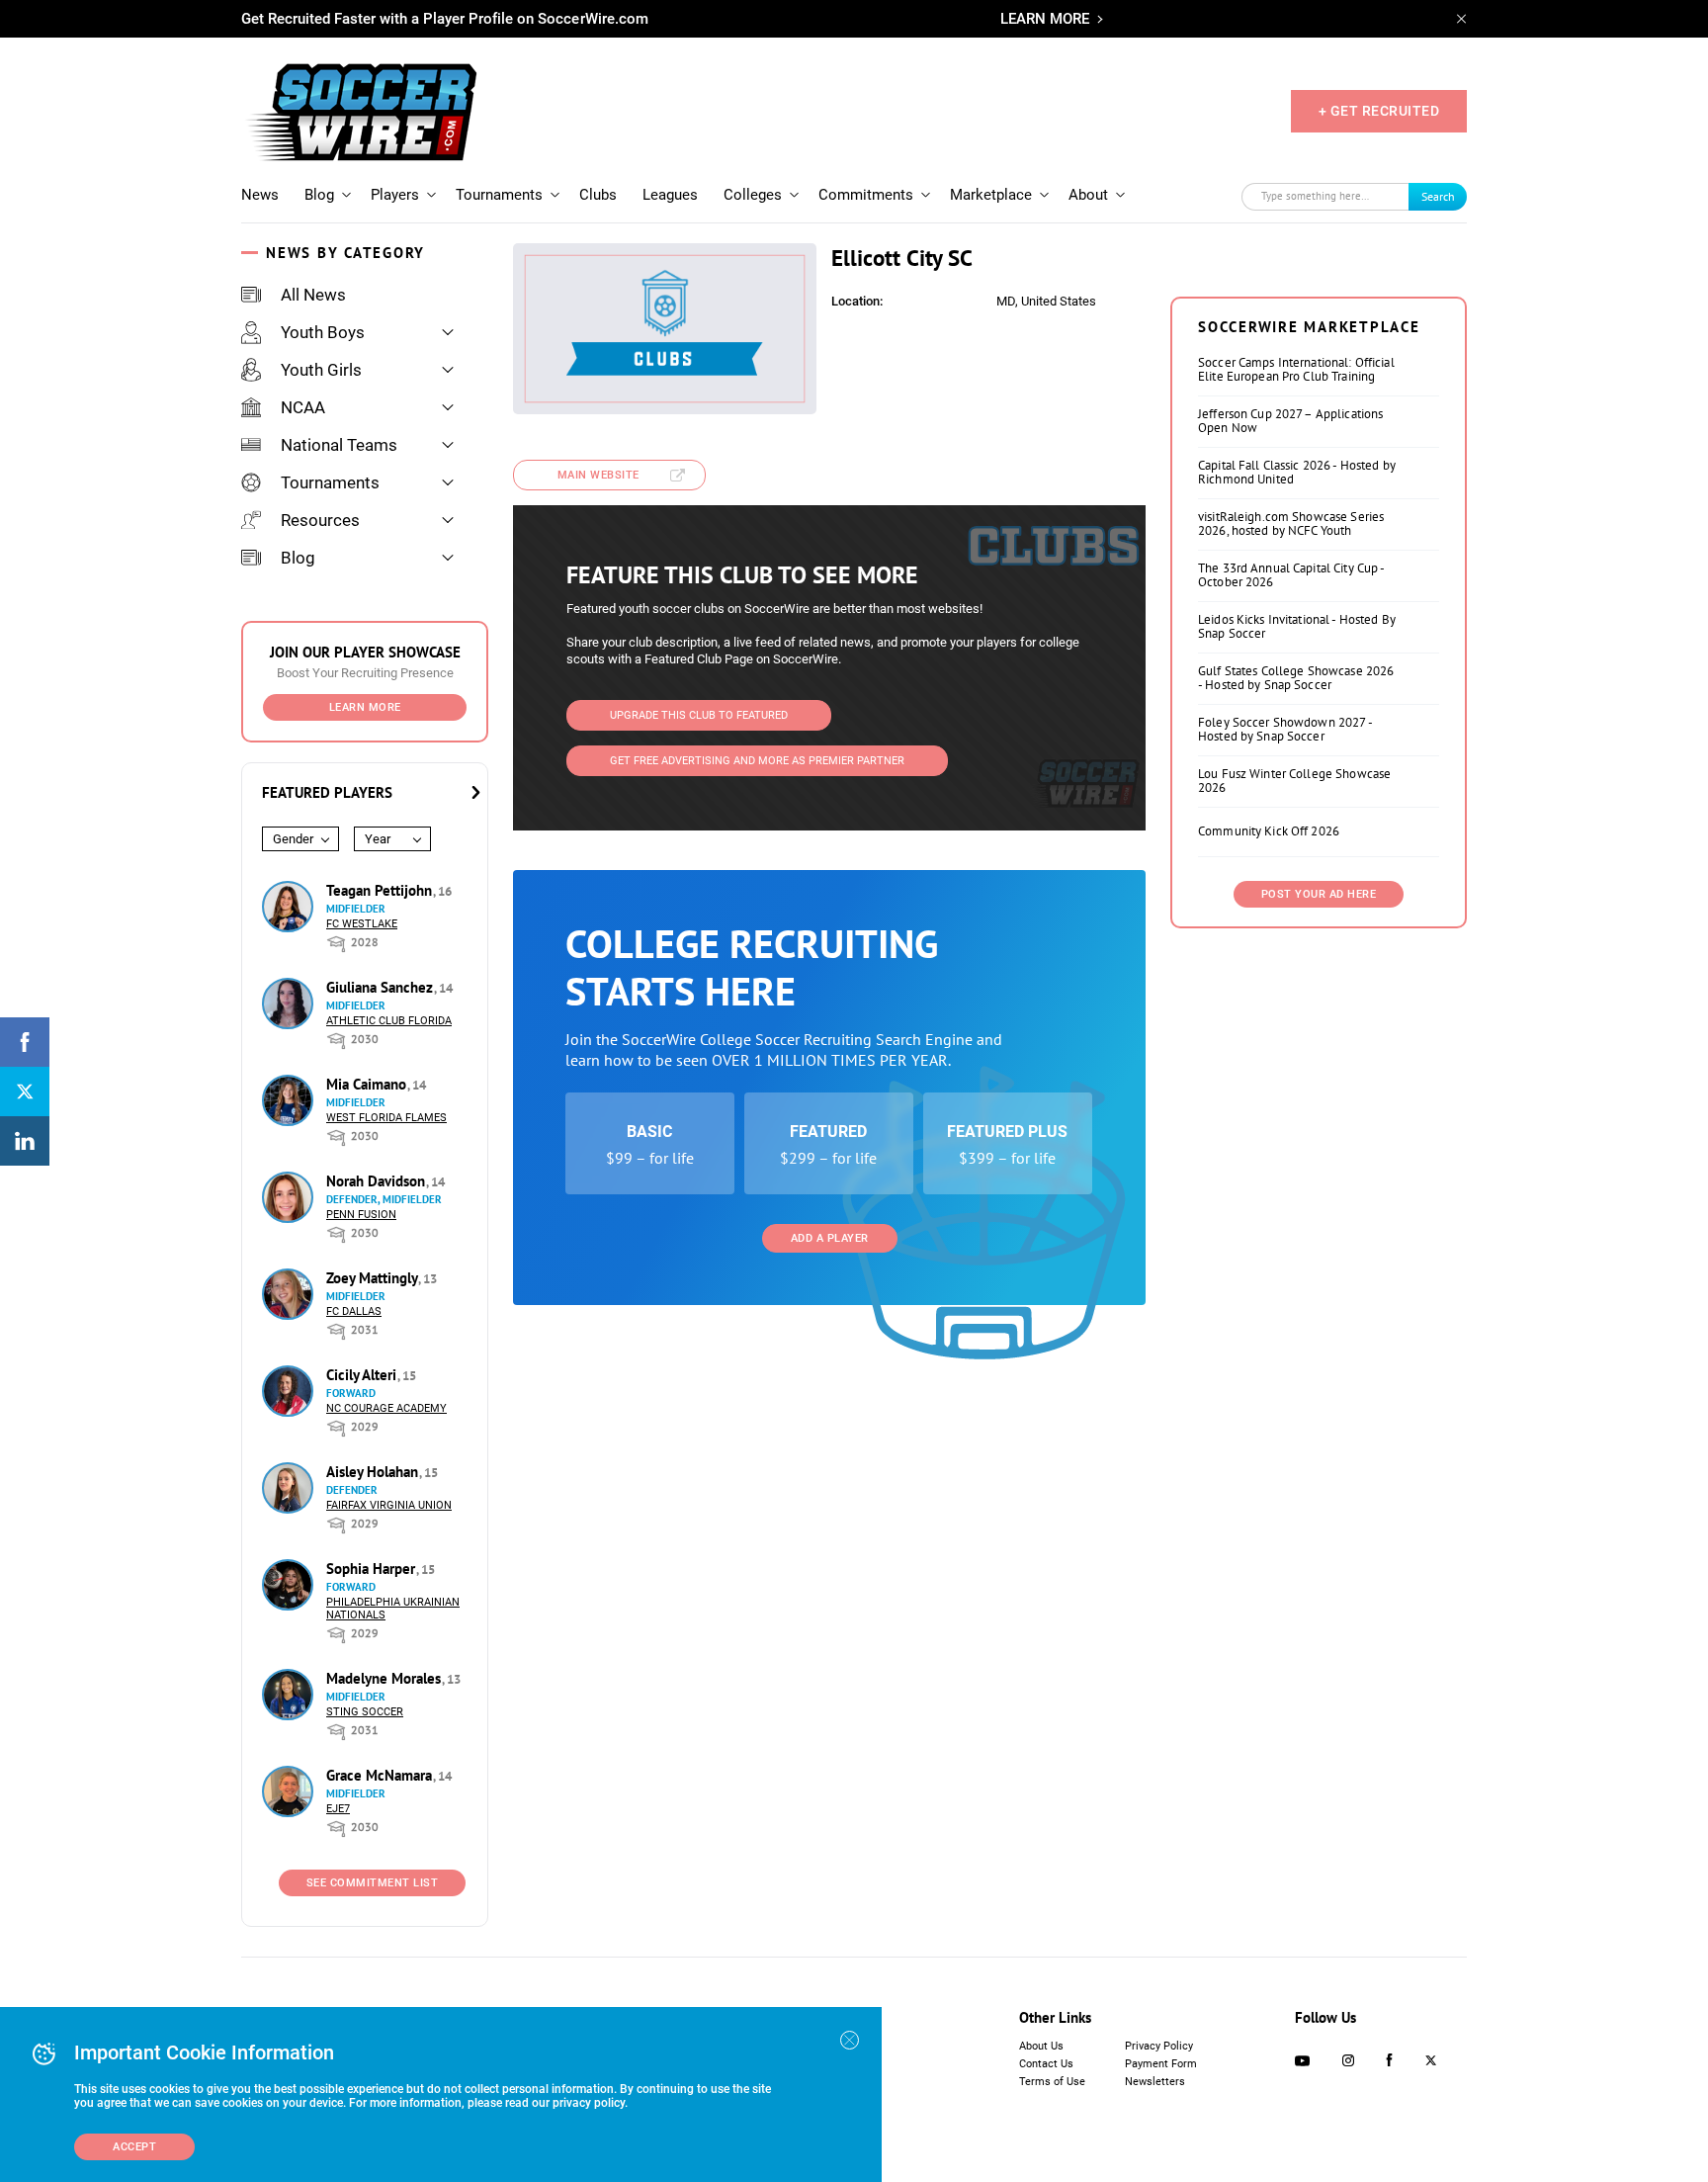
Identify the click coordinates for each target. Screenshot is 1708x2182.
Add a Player (830, 1238)
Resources (320, 520)
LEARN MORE (1045, 19)
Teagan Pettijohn (381, 890)
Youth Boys (323, 332)
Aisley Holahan (374, 1472)
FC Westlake (362, 924)
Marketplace (991, 195)
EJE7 (338, 1809)
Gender (293, 839)
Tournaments (499, 195)
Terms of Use (1052, 2082)
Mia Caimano (368, 1084)
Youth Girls (321, 370)
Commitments (866, 195)
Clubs (598, 195)
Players (395, 195)
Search (1438, 196)
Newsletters (1155, 2082)
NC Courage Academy (386, 1408)
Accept (134, 2147)
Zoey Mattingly (374, 1278)
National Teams (339, 445)
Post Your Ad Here (1319, 894)
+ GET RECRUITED (1379, 111)
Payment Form (1161, 2064)
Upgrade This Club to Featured (699, 715)
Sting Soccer (365, 1712)
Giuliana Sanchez (382, 987)
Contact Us (1046, 2064)
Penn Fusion (361, 1215)
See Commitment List (373, 1883)
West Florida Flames (386, 1118)
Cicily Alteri (363, 1375)
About (1088, 195)
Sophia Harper (373, 1569)
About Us (1041, 2046)
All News (313, 295)
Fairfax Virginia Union (389, 1505)
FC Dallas (354, 1311)
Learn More (365, 707)
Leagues (670, 195)
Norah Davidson (378, 1181)
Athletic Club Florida (389, 1021)
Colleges (753, 195)
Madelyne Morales (385, 1678)
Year (378, 839)
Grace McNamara (381, 1775)
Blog (319, 195)
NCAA (303, 407)
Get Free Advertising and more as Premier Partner (757, 761)
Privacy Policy (1159, 2046)
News (260, 195)
